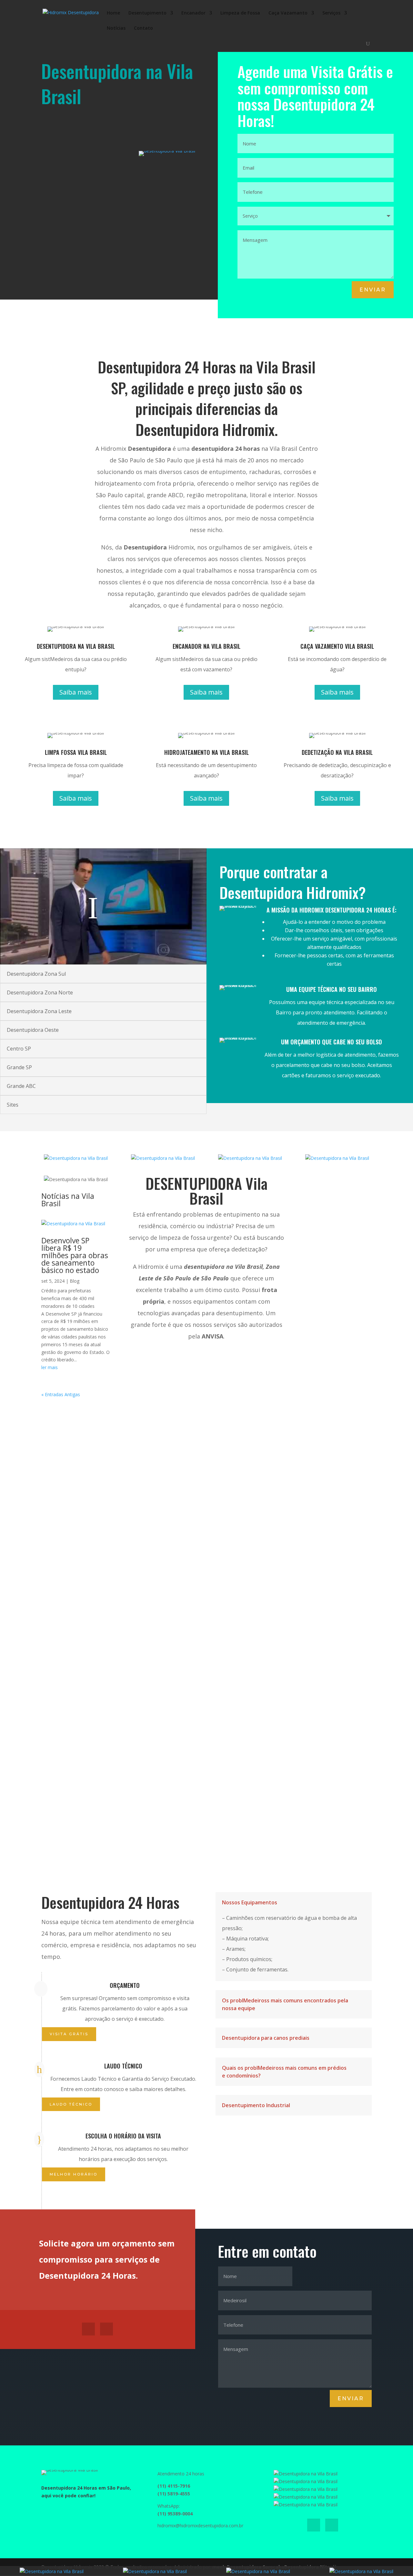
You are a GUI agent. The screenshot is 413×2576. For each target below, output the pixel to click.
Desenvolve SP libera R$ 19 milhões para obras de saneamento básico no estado (75, 1255)
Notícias (116, 28)
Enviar (373, 290)
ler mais (50, 1367)
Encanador (193, 13)
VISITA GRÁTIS (69, 2034)
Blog (75, 1281)
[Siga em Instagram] (106, 2329)
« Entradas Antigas (61, 1394)
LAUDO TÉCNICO (71, 2104)
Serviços (331, 13)
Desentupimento (147, 13)
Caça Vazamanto (288, 13)
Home (113, 13)
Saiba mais (76, 692)
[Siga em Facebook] (88, 2329)
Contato (143, 28)
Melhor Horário (74, 2174)
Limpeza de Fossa (240, 13)
